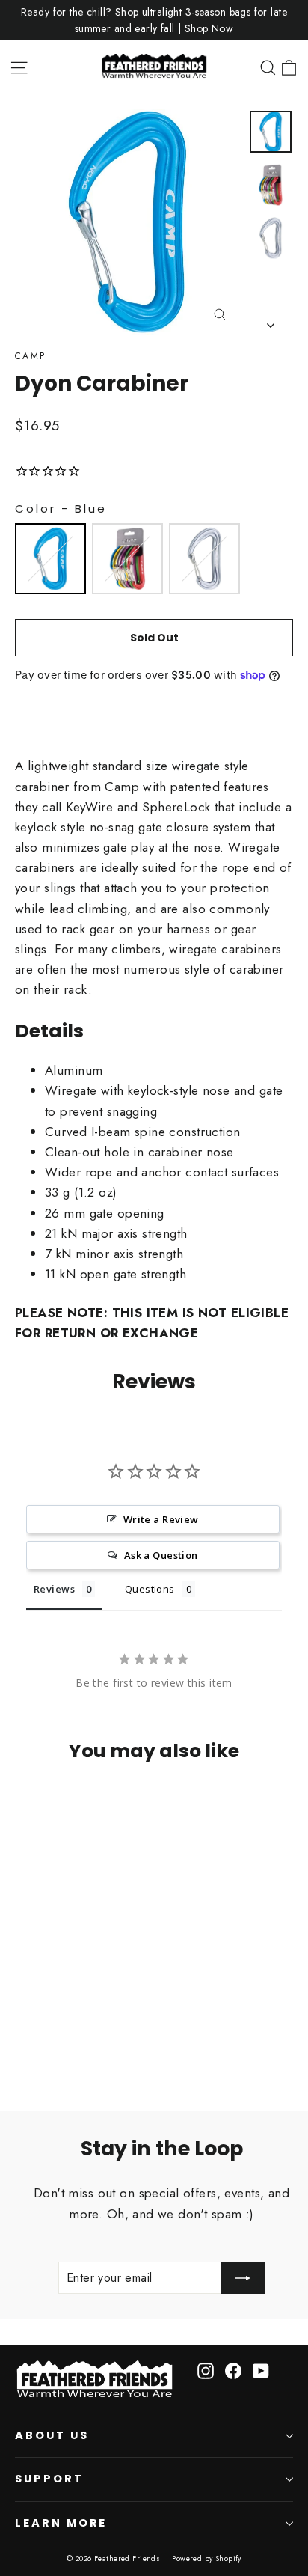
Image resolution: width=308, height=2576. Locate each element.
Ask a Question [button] (161, 1555)
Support (49, 2479)
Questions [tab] (150, 1589)
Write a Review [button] (161, 1519)
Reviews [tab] (54, 1589)
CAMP (31, 356)
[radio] (50, 559)
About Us (52, 2435)
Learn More (61, 2523)
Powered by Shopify (207, 2558)
